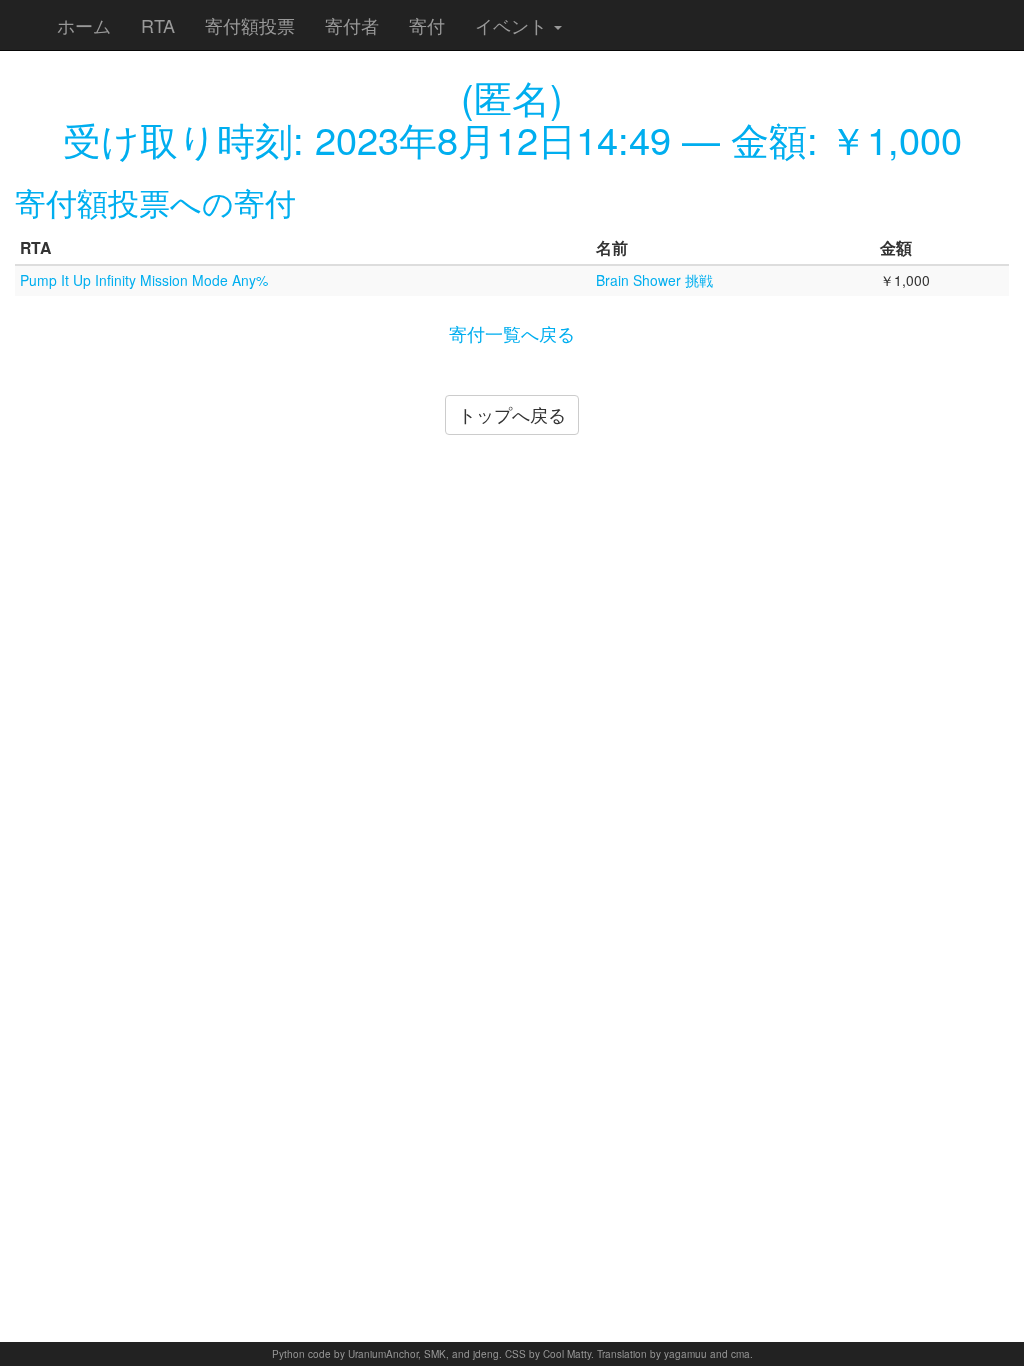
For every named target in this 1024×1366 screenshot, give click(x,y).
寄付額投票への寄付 (155, 201)
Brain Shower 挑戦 (654, 280)
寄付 (427, 25)
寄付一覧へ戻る (512, 333)
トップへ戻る (512, 414)
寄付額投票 (250, 25)
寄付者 (352, 25)
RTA (158, 25)
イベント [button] (513, 25)
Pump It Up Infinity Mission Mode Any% (144, 280)
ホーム (84, 25)
